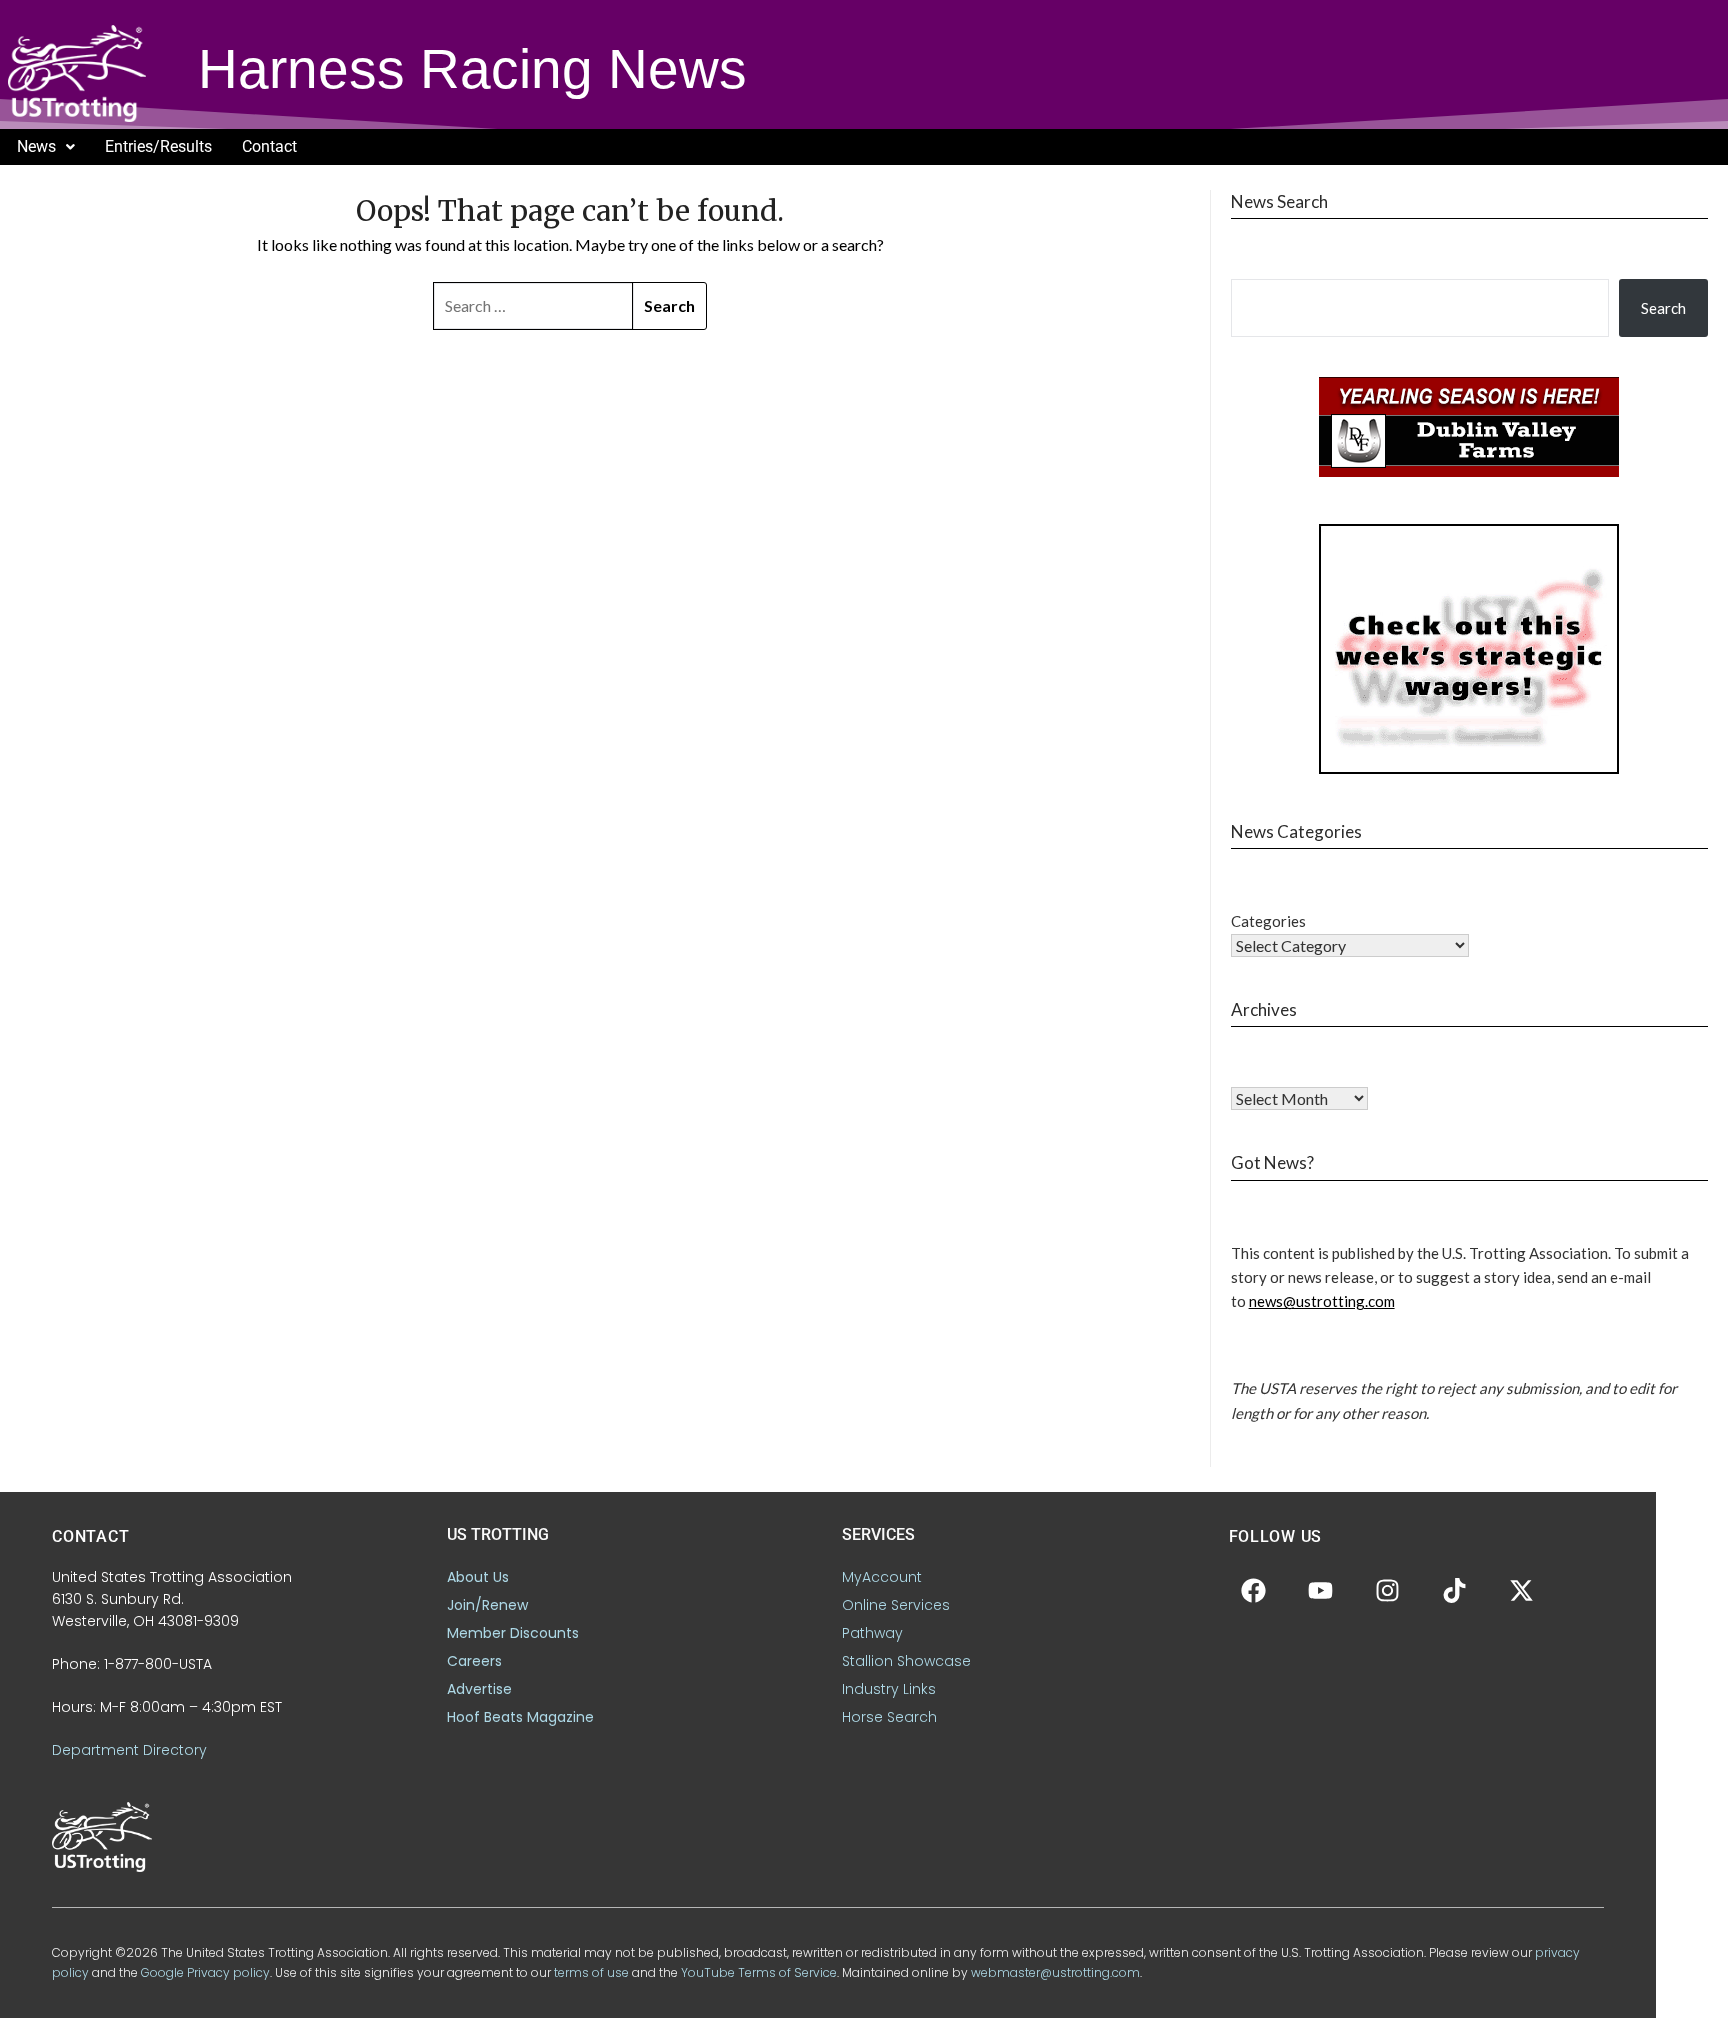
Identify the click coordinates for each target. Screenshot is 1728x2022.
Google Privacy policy (205, 1972)
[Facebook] (1254, 1591)
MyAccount (882, 1577)
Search (1663, 308)
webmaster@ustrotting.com (1055, 1972)
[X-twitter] (1522, 1591)
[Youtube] (1321, 1591)
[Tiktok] (1455, 1591)
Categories (1268, 921)
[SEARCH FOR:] (533, 306)
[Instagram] (1388, 1591)
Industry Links (889, 1689)
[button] (46, 147)
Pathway (872, 1633)
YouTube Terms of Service (759, 1972)
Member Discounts (513, 1633)
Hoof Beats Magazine (520, 1717)
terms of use (591, 1972)
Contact (269, 146)
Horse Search (889, 1717)
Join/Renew (487, 1605)
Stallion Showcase (906, 1661)
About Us (478, 1577)
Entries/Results (158, 146)
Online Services (896, 1605)
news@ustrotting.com (1322, 1301)
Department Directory (129, 1750)
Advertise (479, 1689)
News (36, 146)
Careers (474, 1661)
